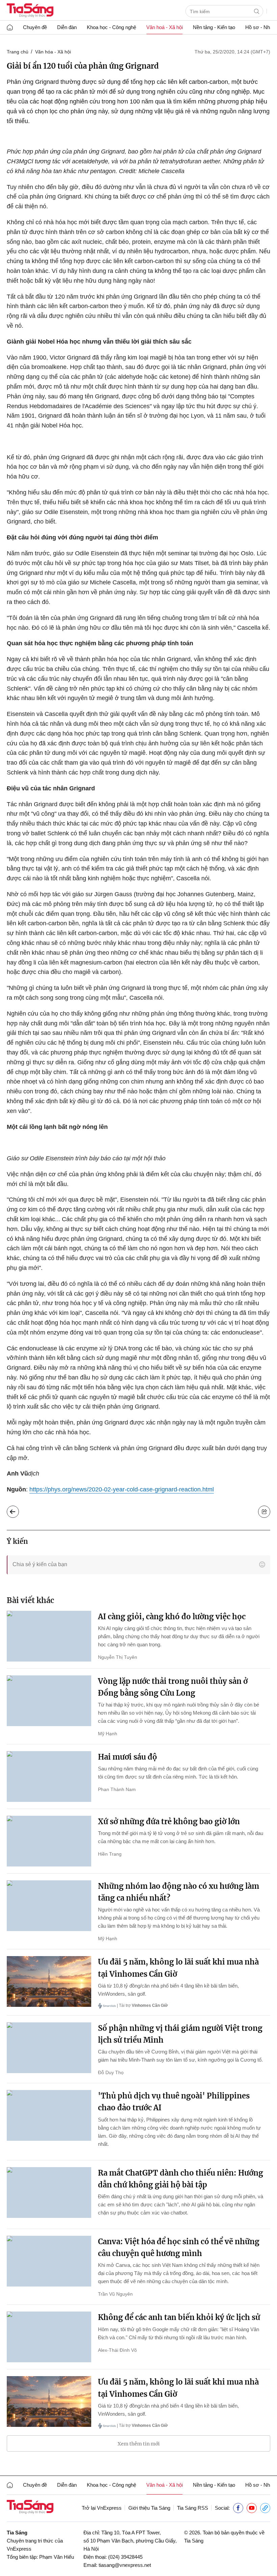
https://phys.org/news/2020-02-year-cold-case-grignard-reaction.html (122, 1489)
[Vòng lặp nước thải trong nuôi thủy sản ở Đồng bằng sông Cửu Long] (49, 1701)
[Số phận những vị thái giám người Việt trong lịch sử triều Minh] (49, 2048)
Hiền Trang (110, 1854)
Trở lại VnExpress (102, 2508)
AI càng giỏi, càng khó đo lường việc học (172, 1617)
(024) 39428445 (125, 2557)
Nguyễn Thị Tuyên (118, 1657)
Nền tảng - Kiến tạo (214, 27)
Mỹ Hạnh (108, 1734)
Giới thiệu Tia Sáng (149, 2508)
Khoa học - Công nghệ (111, 27)
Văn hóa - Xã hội (53, 52)
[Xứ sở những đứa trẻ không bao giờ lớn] (49, 1841)
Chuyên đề (35, 27)
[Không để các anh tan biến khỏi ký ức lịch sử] (49, 2337)
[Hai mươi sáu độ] (49, 1777)
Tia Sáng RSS (193, 2508)
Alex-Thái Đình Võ (117, 2350)
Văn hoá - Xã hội (165, 27)
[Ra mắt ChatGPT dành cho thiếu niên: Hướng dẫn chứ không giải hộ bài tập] (49, 2192)
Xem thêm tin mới (139, 2444)
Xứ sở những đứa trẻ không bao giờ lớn (169, 1821)
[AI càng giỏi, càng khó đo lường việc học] (49, 1636)
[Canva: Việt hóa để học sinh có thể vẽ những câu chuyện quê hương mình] (49, 2261)
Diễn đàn (67, 27)
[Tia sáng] (30, 11)
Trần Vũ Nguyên (115, 2294)
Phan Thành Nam (117, 1789)
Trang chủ (18, 52)
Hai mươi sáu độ (128, 1757)
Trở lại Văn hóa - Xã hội (18, 1510)
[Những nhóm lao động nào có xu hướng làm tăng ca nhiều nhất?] (49, 1906)
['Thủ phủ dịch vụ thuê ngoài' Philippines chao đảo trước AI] (49, 2115)
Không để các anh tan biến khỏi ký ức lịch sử (179, 2317)
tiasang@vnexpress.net (125, 2565)
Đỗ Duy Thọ (111, 2072)
